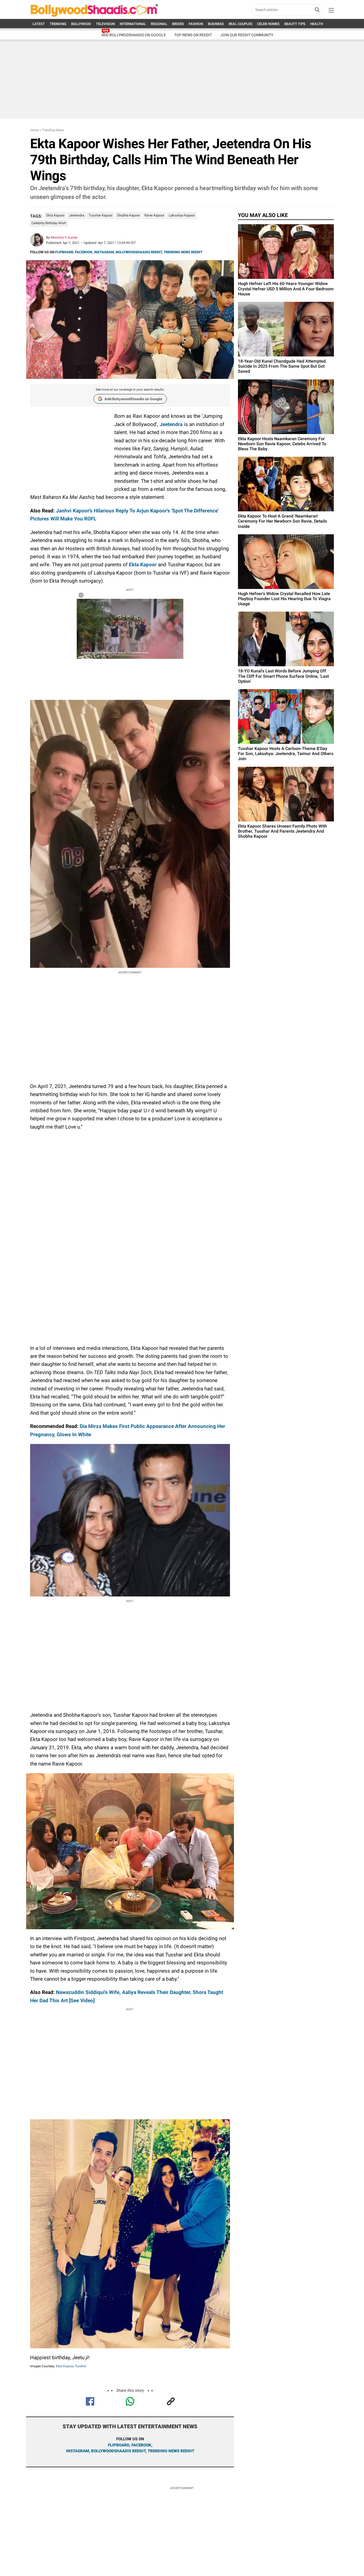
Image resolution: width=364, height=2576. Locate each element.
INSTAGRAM (104, 252)
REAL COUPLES (240, 24)
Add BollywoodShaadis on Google (133, 399)
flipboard (119, 2445)
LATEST (39, 24)
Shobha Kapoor (128, 215)
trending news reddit (171, 2451)
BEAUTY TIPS (295, 24)
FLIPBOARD (64, 252)
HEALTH (317, 24)
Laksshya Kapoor (182, 215)
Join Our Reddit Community (247, 35)
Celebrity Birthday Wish (49, 223)
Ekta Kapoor (55, 215)
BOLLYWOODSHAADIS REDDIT (139, 252)
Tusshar (81, 2366)
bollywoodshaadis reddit (118, 2451)
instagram (78, 2451)
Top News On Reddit (193, 35)
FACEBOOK (84, 252)
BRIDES (178, 24)
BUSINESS (216, 24)
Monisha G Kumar (64, 237)
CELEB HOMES (268, 24)
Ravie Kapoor (154, 215)
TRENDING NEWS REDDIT (183, 252)
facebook (141, 2445)
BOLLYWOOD (81, 24)
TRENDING (58, 24)
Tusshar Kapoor (101, 215)
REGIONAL (159, 24)
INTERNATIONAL (133, 24)
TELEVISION (105, 24)
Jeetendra (77, 215)
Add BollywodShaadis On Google (134, 35)
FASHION (196, 24)
